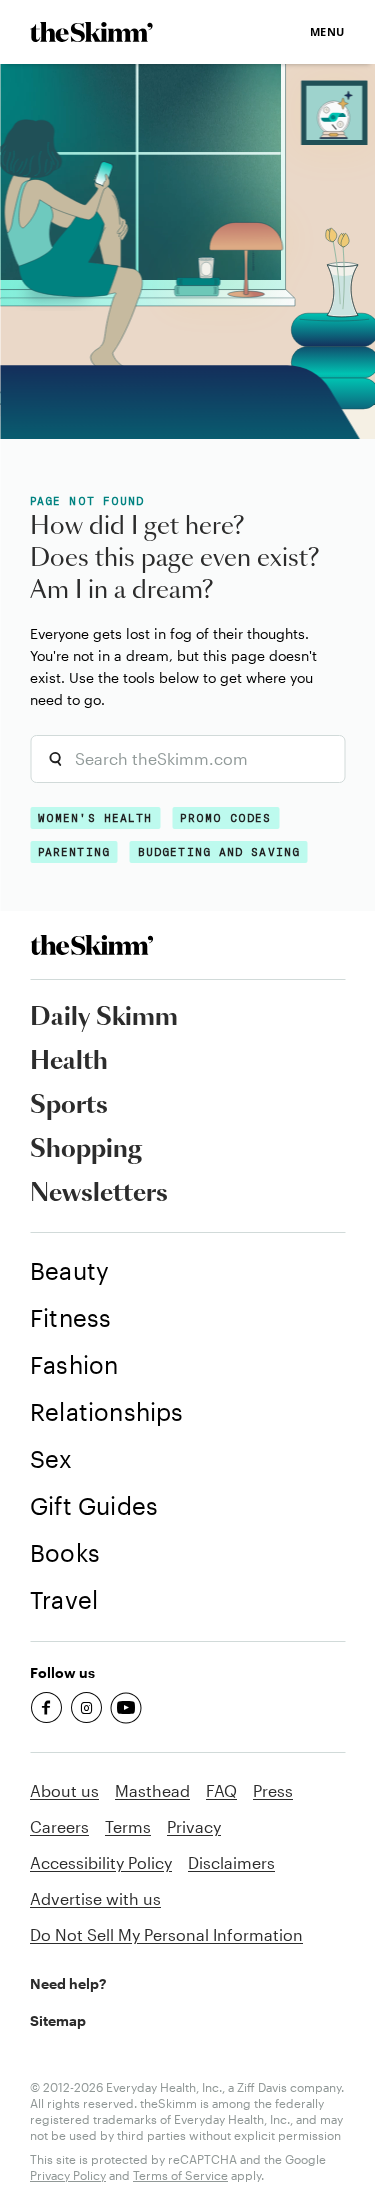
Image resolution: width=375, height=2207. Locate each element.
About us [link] (64, 1790)
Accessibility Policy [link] (101, 1862)
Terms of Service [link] (180, 2175)
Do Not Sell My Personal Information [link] (166, 1934)
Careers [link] (59, 1826)
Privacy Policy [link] (68, 2175)
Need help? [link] (68, 1983)
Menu (327, 31)
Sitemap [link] (58, 2020)
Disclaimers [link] (231, 1862)
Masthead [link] (152, 1790)
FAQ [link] (221, 1790)
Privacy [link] (194, 1826)
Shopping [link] (86, 1150)
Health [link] (69, 1062)
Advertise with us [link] (95, 1898)
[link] (91, 32)
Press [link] (273, 1790)
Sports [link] (69, 1106)
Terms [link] (128, 1826)
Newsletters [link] (99, 1194)
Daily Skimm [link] (104, 1018)
